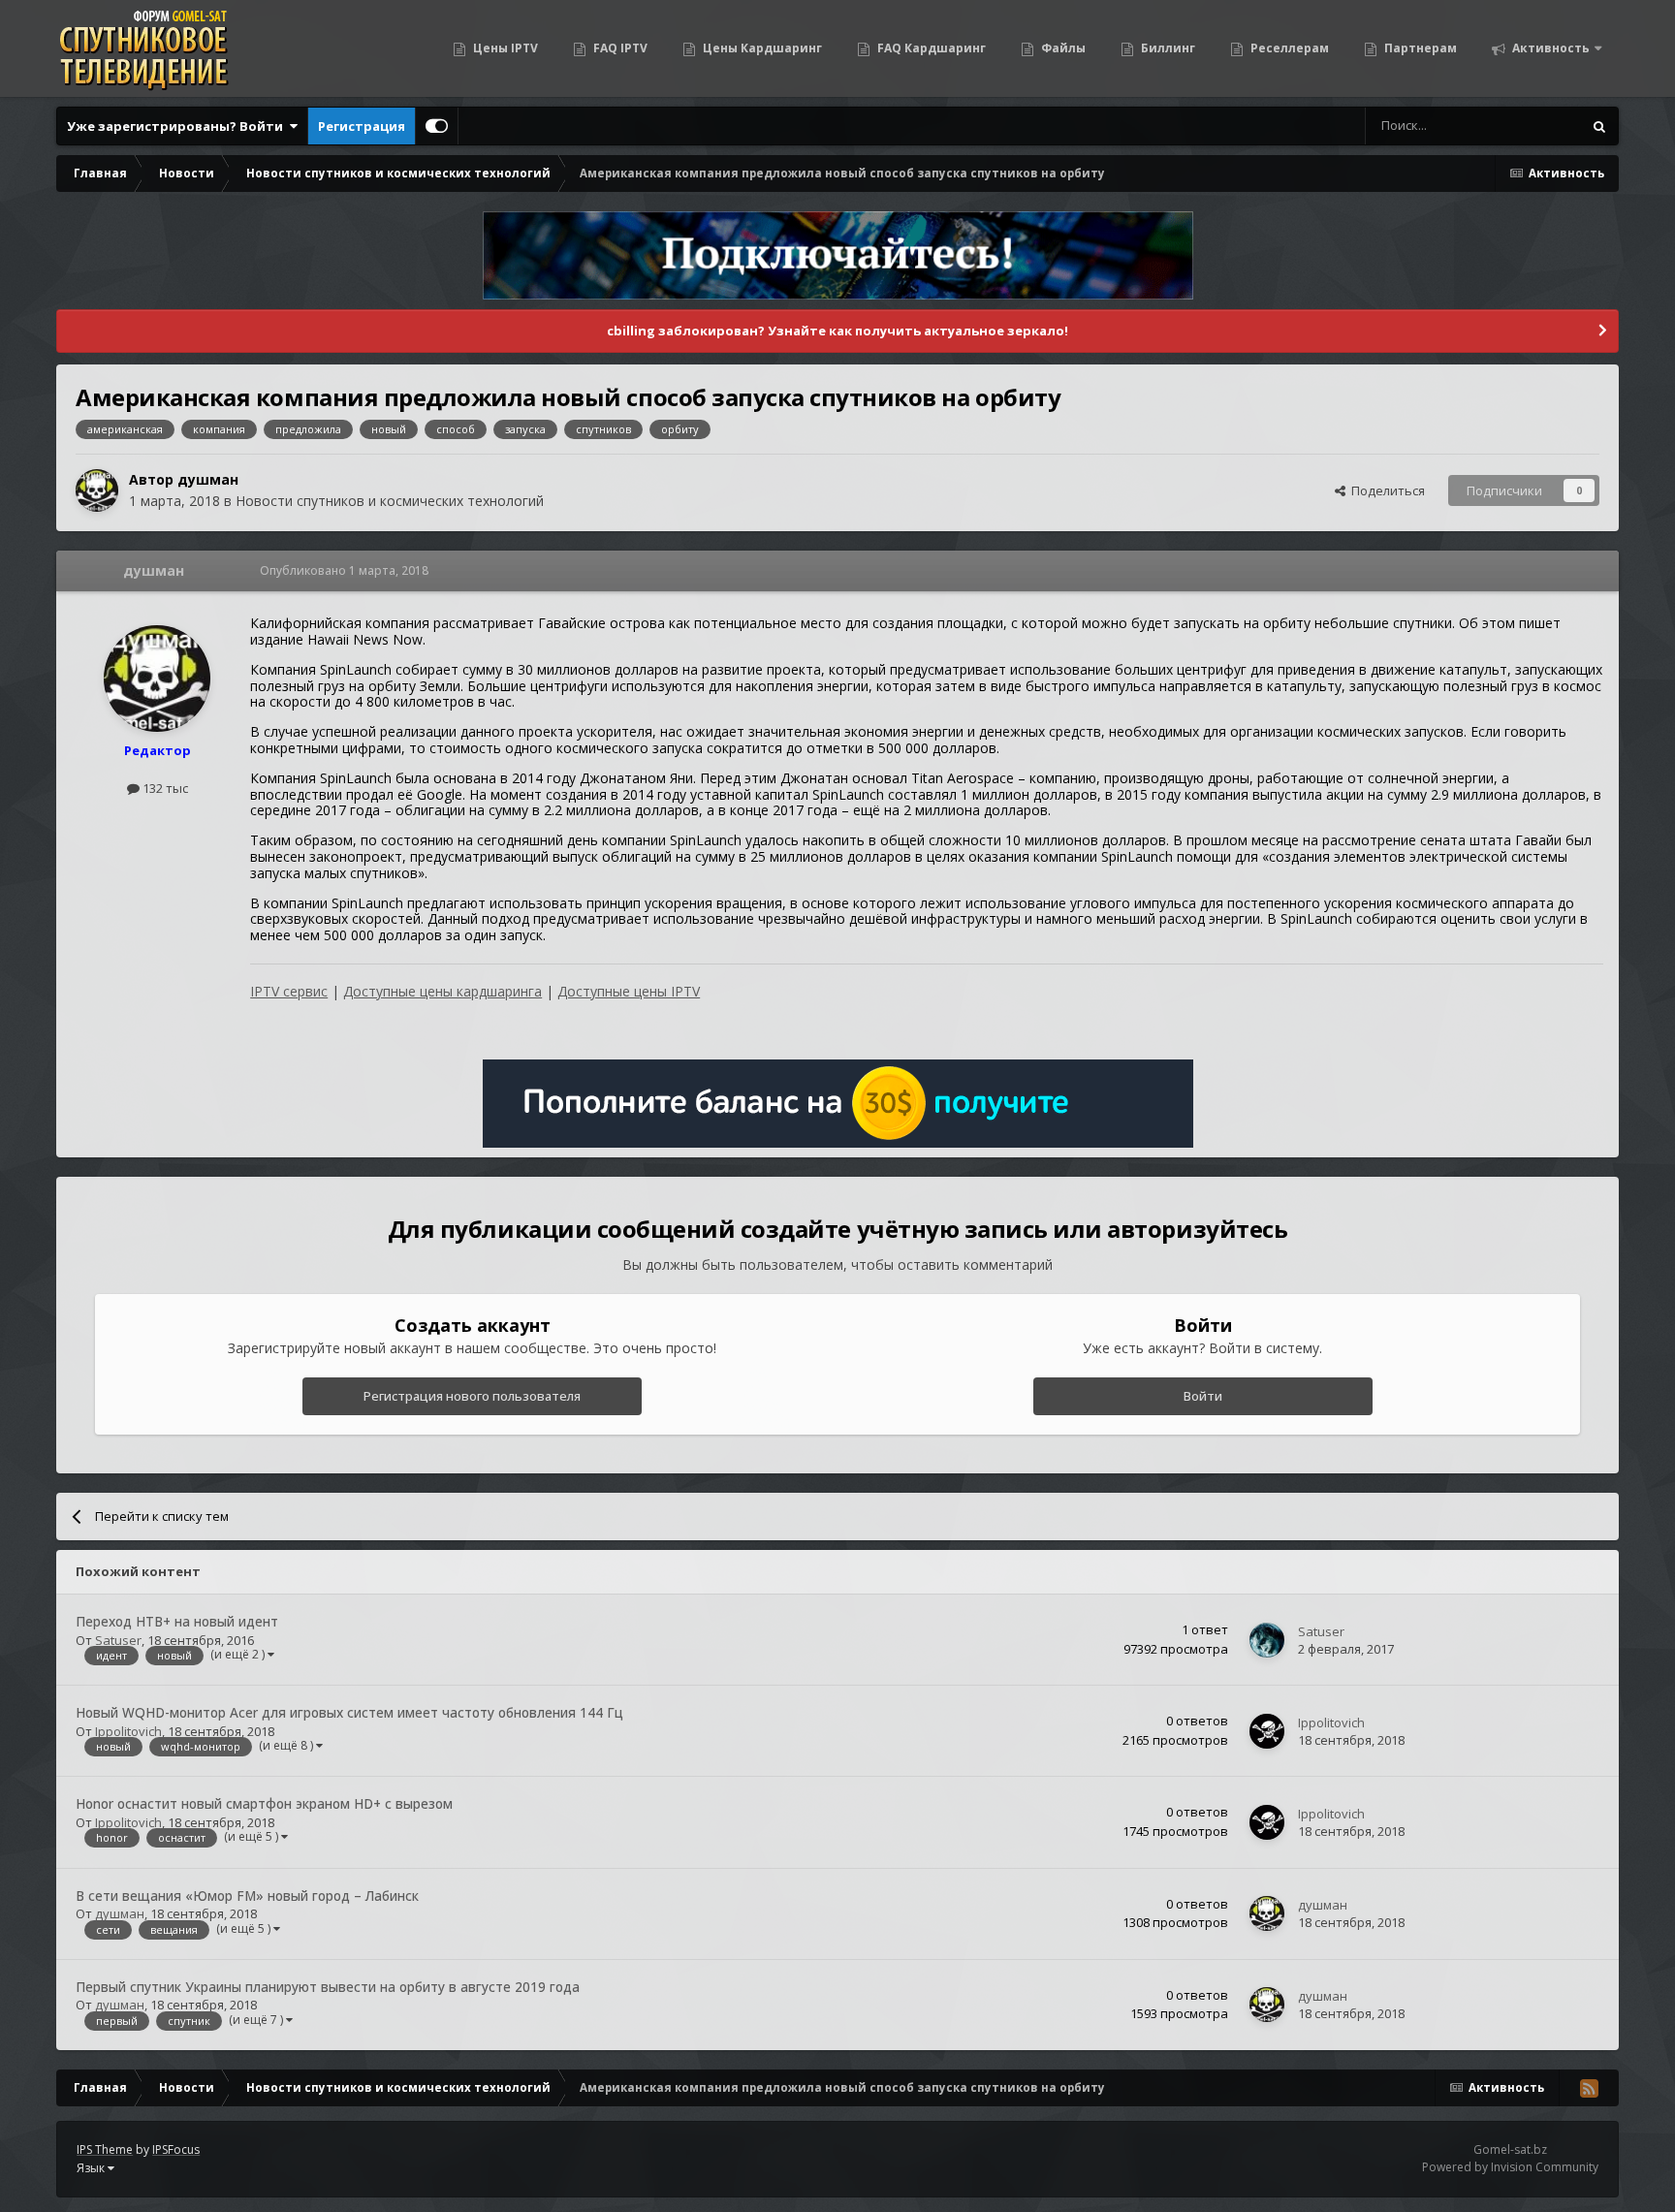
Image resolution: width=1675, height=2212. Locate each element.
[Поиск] (1599, 126)
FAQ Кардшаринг (930, 48)
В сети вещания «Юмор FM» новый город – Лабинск (247, 1896)
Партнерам (1419, 48)
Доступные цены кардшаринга (442, 991)
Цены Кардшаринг (761, 48)
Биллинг (1167, 48)
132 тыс (164, 788)
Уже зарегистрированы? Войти (178, 126)
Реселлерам (1288, 48)
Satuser (118, 1640)
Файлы (1062, 48)
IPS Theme (105, 2149)
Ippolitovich (128, 1731)
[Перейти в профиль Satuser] (1267, 1640)
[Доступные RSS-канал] (1589, 2088)
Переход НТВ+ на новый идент (177, 1621)
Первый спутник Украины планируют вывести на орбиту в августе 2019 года (328, 1987)
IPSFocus (176, 2149)
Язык (92, 2168)
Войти (1203, 1396)
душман (208, 479)
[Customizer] (437, 126)
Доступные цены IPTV (629, 991)
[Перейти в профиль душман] (97, 490)
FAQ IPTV (619, 48)
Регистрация (362, 126)
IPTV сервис (289, 991)
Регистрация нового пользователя (472, 1396)
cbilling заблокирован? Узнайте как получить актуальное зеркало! (837, 331)
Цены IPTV (504, 48)
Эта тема (1530, 126)
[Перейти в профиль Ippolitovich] (1267, 1731)
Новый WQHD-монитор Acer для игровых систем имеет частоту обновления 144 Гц (349, 1712)
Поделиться (1385, 490)
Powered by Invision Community (1510, 2167)
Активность (1549, 48)
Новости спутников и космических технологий (390, 501)
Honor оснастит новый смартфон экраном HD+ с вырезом (264, 1803)
